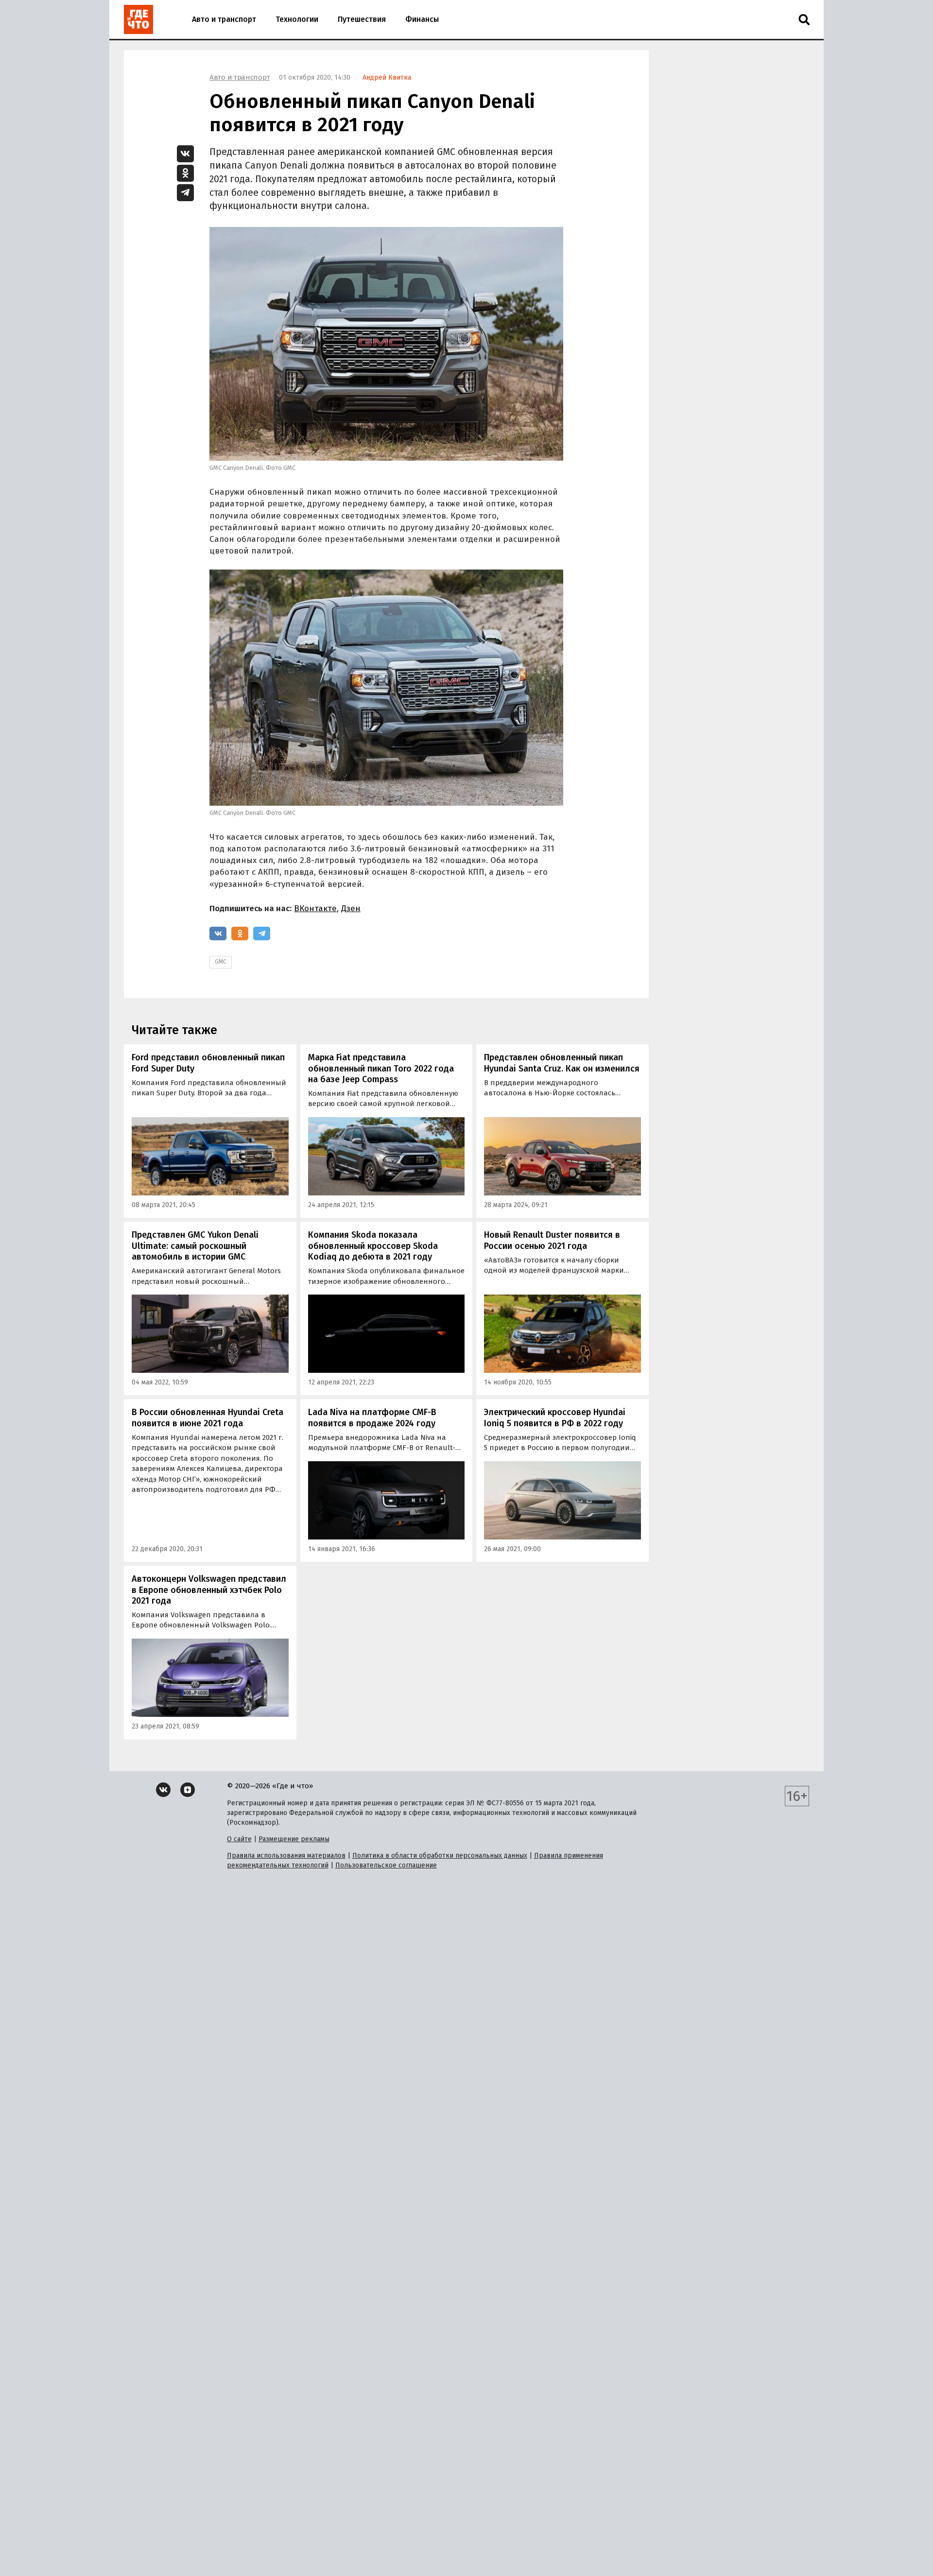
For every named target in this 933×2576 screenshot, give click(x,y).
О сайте (239, 1839)
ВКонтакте (315, 908)
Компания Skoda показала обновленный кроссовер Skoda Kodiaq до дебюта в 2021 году (373, 1246)
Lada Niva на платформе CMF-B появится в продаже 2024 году (372, 1418)
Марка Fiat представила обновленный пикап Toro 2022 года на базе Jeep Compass (381, 1068)
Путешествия (362, 19)
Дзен (351, 908)
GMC (221, 962)
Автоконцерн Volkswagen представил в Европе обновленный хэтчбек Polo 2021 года (209, 1590)
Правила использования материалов (286, 1856)
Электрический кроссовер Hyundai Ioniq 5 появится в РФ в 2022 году (555, 1418)
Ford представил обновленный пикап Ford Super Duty (208, 1063)
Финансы (422, 19)
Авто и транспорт (224, 19)
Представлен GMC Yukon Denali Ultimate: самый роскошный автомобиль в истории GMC (195, 1246)
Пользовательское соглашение (386, 1865)
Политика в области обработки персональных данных (440, 1856)
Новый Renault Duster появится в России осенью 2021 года (552, 1240)
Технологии (297, 19)
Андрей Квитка (387, 78)
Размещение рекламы (294, 1839)
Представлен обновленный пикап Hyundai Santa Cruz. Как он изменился (562, 1063)
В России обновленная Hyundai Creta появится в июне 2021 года (207, 1418)
